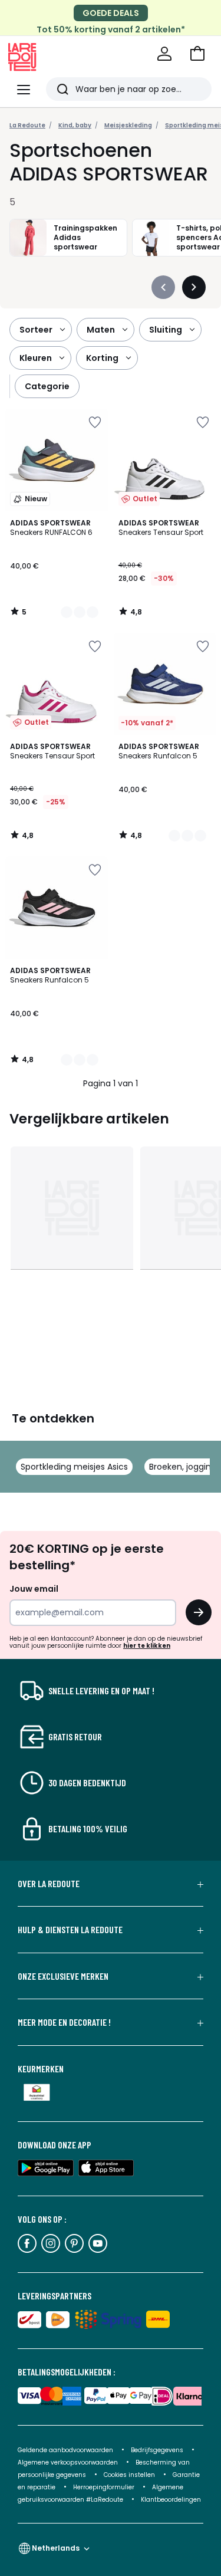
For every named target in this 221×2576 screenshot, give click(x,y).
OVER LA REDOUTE (49, 1884)
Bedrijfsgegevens (157, 2450)
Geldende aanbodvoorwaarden (65, 2450)
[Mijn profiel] (164, 54)
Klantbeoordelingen (171, 2500)
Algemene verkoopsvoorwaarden (69, 2462)
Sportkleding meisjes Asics (74, 1467)
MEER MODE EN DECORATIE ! (64, 2022)
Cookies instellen (130, 2475)
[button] (197, 54)
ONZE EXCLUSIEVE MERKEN (63, 1976)
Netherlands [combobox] (56, 2548)
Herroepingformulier (105, 2487)
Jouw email (34, 1589)
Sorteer (36, 330)
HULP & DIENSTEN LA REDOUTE (70, 1930)
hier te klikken (147, 1646)
